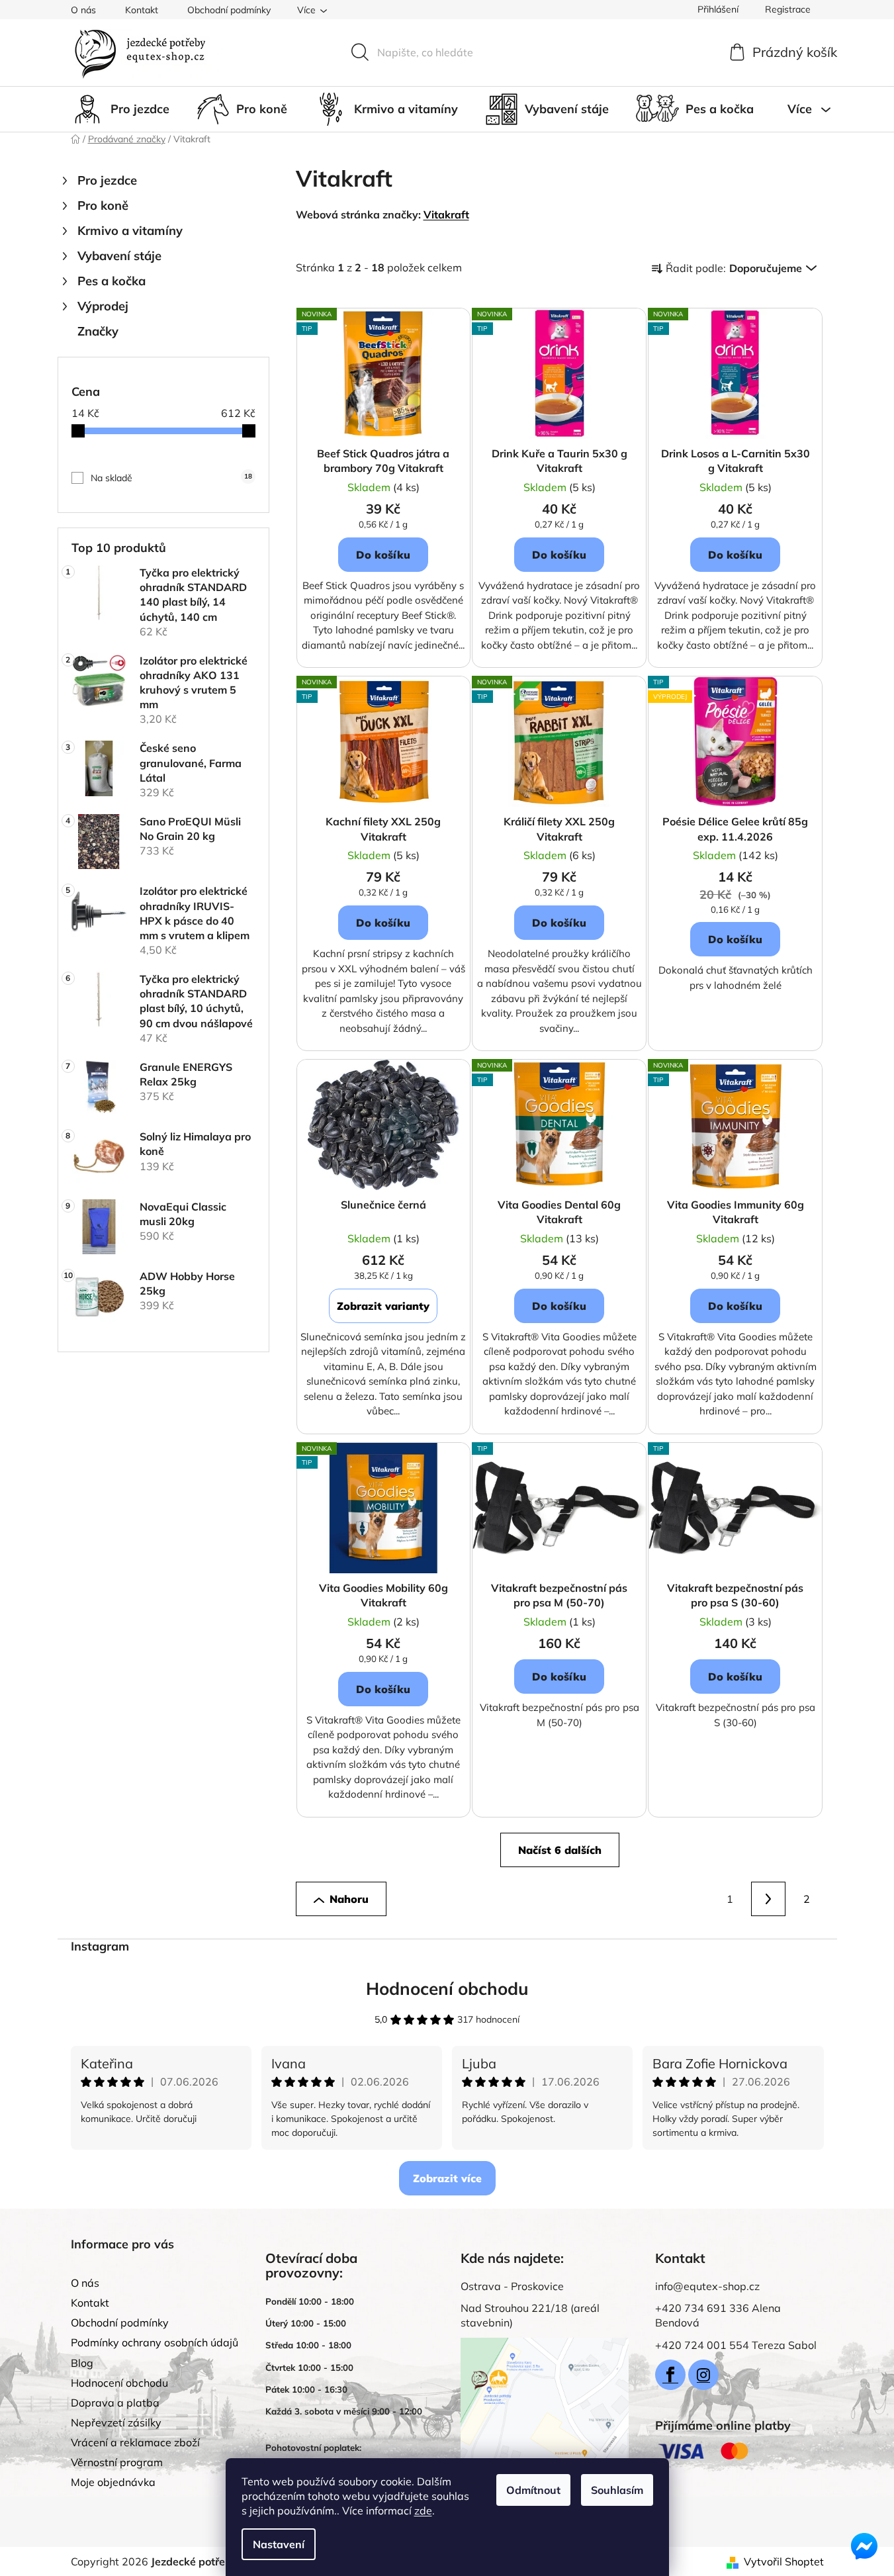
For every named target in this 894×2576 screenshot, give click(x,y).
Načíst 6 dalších (560, 1850)
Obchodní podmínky (229, 10)
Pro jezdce (107, 180)
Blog (82, 2363)
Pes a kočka (112, 281)
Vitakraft (446, 214)
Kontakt (142, 10)
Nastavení (279, 2544)
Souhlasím (617, 2490)
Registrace (788, 9)
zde (423, 2510)
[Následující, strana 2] (768, 1899)
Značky (98, 331)
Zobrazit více (447, 2178)
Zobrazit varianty (383, 1306)
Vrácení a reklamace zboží (135, 2442)
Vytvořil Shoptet (784, 2561)
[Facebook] (670, 2375)
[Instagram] (703, 2375)
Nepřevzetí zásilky (116, 2422)
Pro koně (103, 206)
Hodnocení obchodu (447, 1989)
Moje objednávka (113, 2482)
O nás (83, 10)
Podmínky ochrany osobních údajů (155, 2342)
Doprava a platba (115, 2403)
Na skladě (171, 478)
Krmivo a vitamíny (130, 231)
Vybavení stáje (119, 256)
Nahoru (349, 1899)
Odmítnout (533, 2490)
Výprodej (103, 306)
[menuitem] (120, 109)
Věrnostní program (117, 2462)
